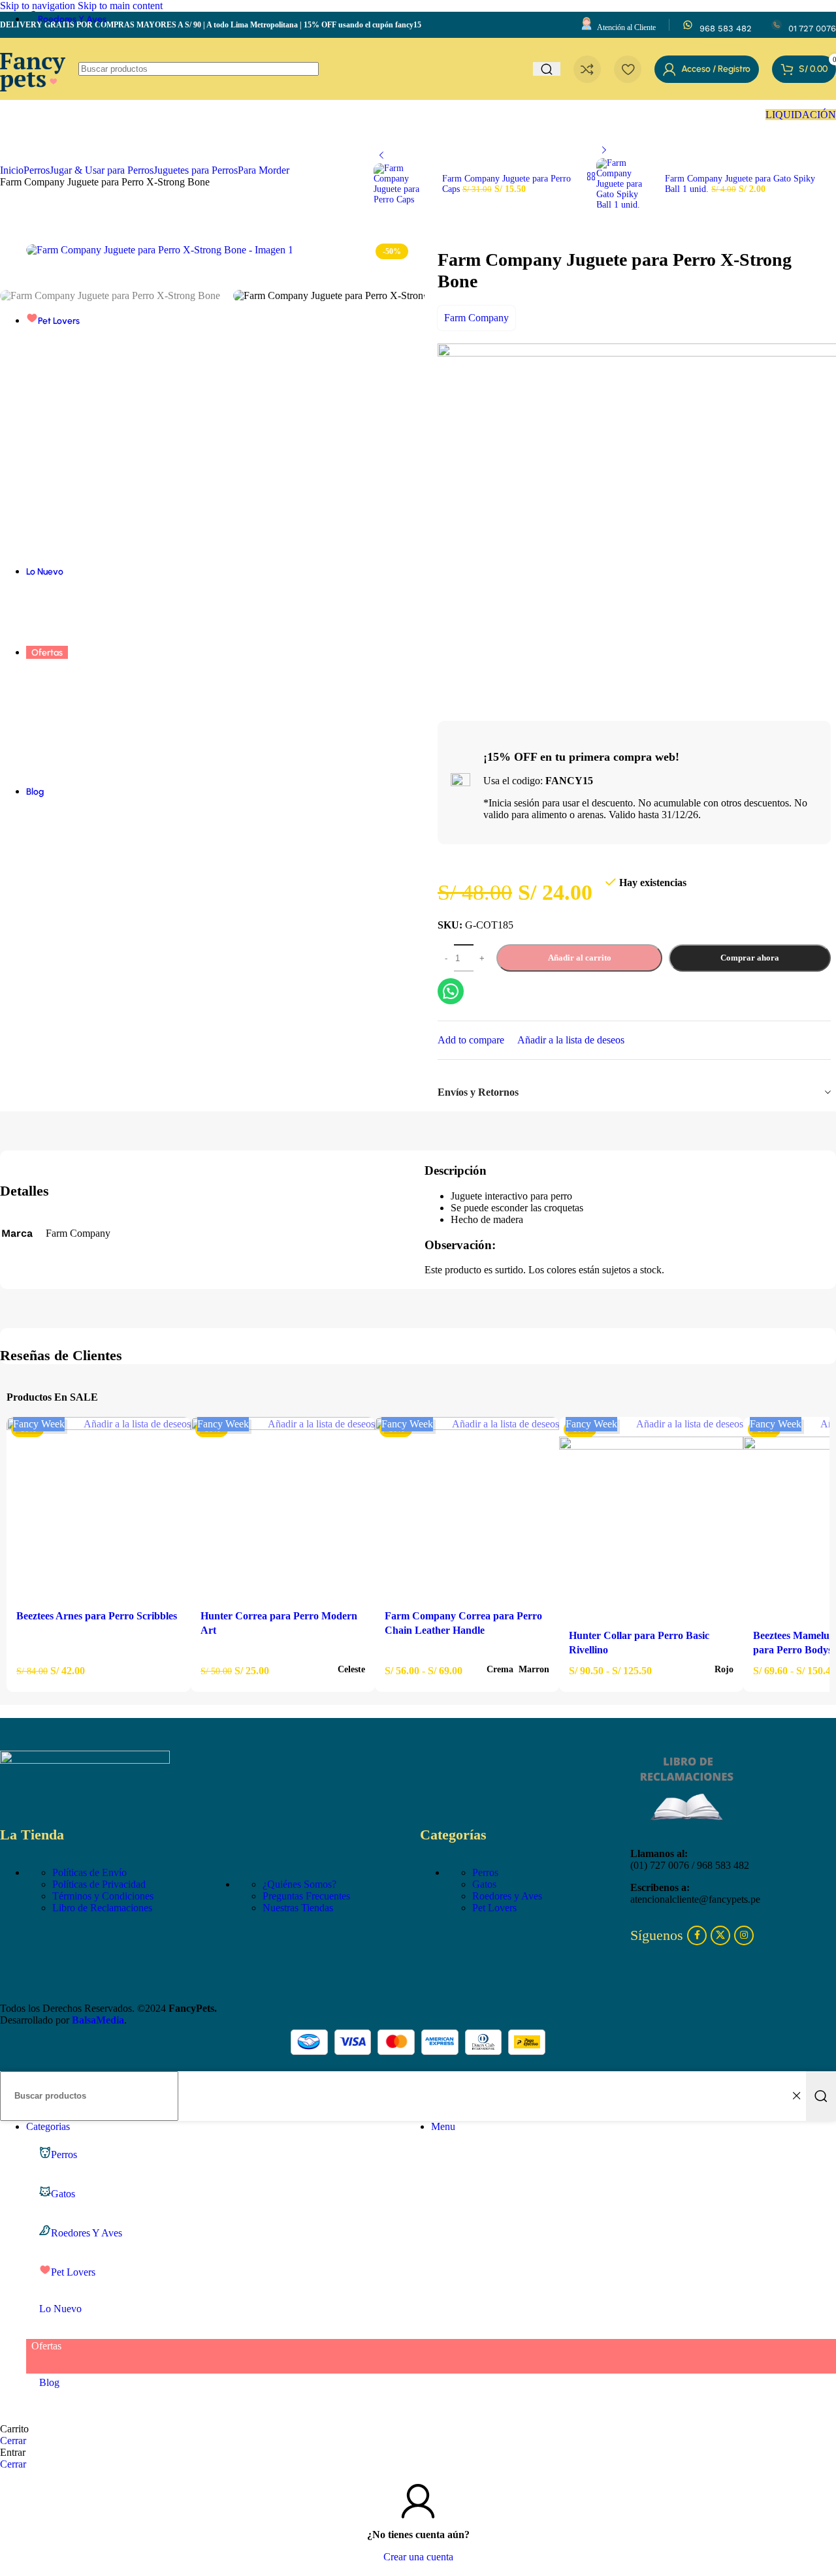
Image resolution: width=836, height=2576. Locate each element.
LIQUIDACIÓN (801, 115)
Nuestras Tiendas (298, 1908)
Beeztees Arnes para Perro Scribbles (97, 1616)
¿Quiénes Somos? (299, 1884)
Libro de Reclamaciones (102, 1908)
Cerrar (13, 2441)
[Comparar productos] (587, 69)
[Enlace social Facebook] (697, 1935)
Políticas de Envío (89, 1872)
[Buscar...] (821, 2096)
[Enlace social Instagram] (744, 1935)
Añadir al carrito (580, 958)
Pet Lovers (494, 1908)
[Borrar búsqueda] (796, 2096)
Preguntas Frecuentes (306, 1896)
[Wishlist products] (628, 69)
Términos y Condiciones (103, 1896)
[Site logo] (33, 103)
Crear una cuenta (418, 2557)
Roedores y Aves (507, 1896)
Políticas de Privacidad (99, 1884)
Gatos (484, 1884)
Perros (485, 1872)
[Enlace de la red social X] (720, 1935)
